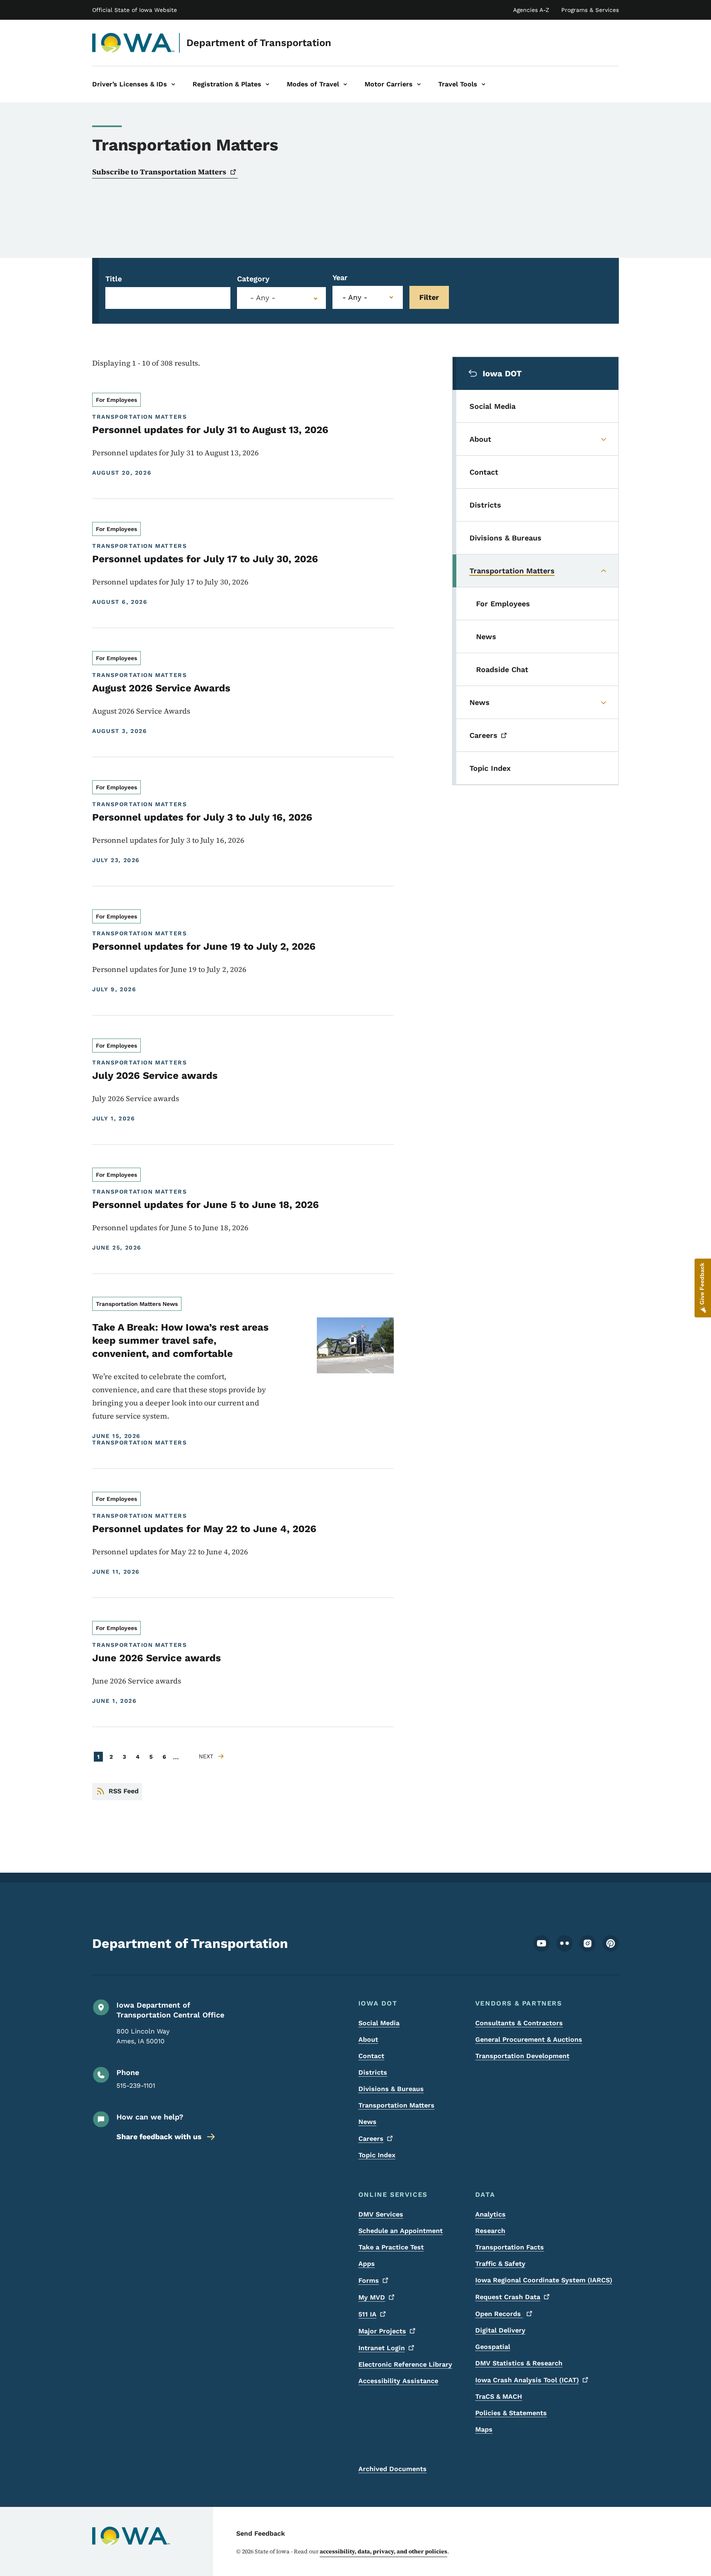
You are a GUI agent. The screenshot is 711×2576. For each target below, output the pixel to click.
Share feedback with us (159, 2137)
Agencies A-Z (531, 10)
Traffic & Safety (500, 2264)
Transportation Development (522, 2056)
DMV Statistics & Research (519, 2363)
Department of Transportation (259, 43)
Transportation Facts (510, 2247)
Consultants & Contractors (519, 2023)
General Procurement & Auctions (529, 2039)
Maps (484, 2429)
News (367, 2122)
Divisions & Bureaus (391, 2089)
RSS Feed (124, 1791)
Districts (373, 2072)
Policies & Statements (511, 2413)
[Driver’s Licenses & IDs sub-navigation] (173, 84)
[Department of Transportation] (134, 43)
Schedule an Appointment (401, 2231)
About (368, 2039)
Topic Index (377, 2155)
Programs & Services (590, 10)
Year (340, 277)
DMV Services (381, 2214)
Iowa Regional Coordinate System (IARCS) (544, 2280)
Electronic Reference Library (405, 2364)
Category (253, 279)
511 (367, 2314)
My (372, 2297)
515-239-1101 (136, 2086)
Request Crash (508, 2297)
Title (114, 279)
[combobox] (281, 298)
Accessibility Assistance (398, 2381)
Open (499, 2314)
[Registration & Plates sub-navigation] (267, 84)
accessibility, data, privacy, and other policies (383, 2551)
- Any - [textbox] (263, 298)
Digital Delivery (500, 2330)
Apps (367, 2264)
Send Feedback (261, 2533)
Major (382, 2331)
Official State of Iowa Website (135, 10)
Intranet (382, 2348)
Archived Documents (393, 2469)
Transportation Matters (396, 2105)
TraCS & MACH (499, 2396)
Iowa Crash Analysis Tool (527, 2380)
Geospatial (493, 2347)
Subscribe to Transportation (159, 172)
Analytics (490, 2214)
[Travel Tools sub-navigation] (483, 84)
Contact (371, 2056)
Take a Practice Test (391, 2247)
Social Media (379, 2023)
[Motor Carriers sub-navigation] (419, 84)
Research (490, 2231)
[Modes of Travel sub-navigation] (345, 84)
